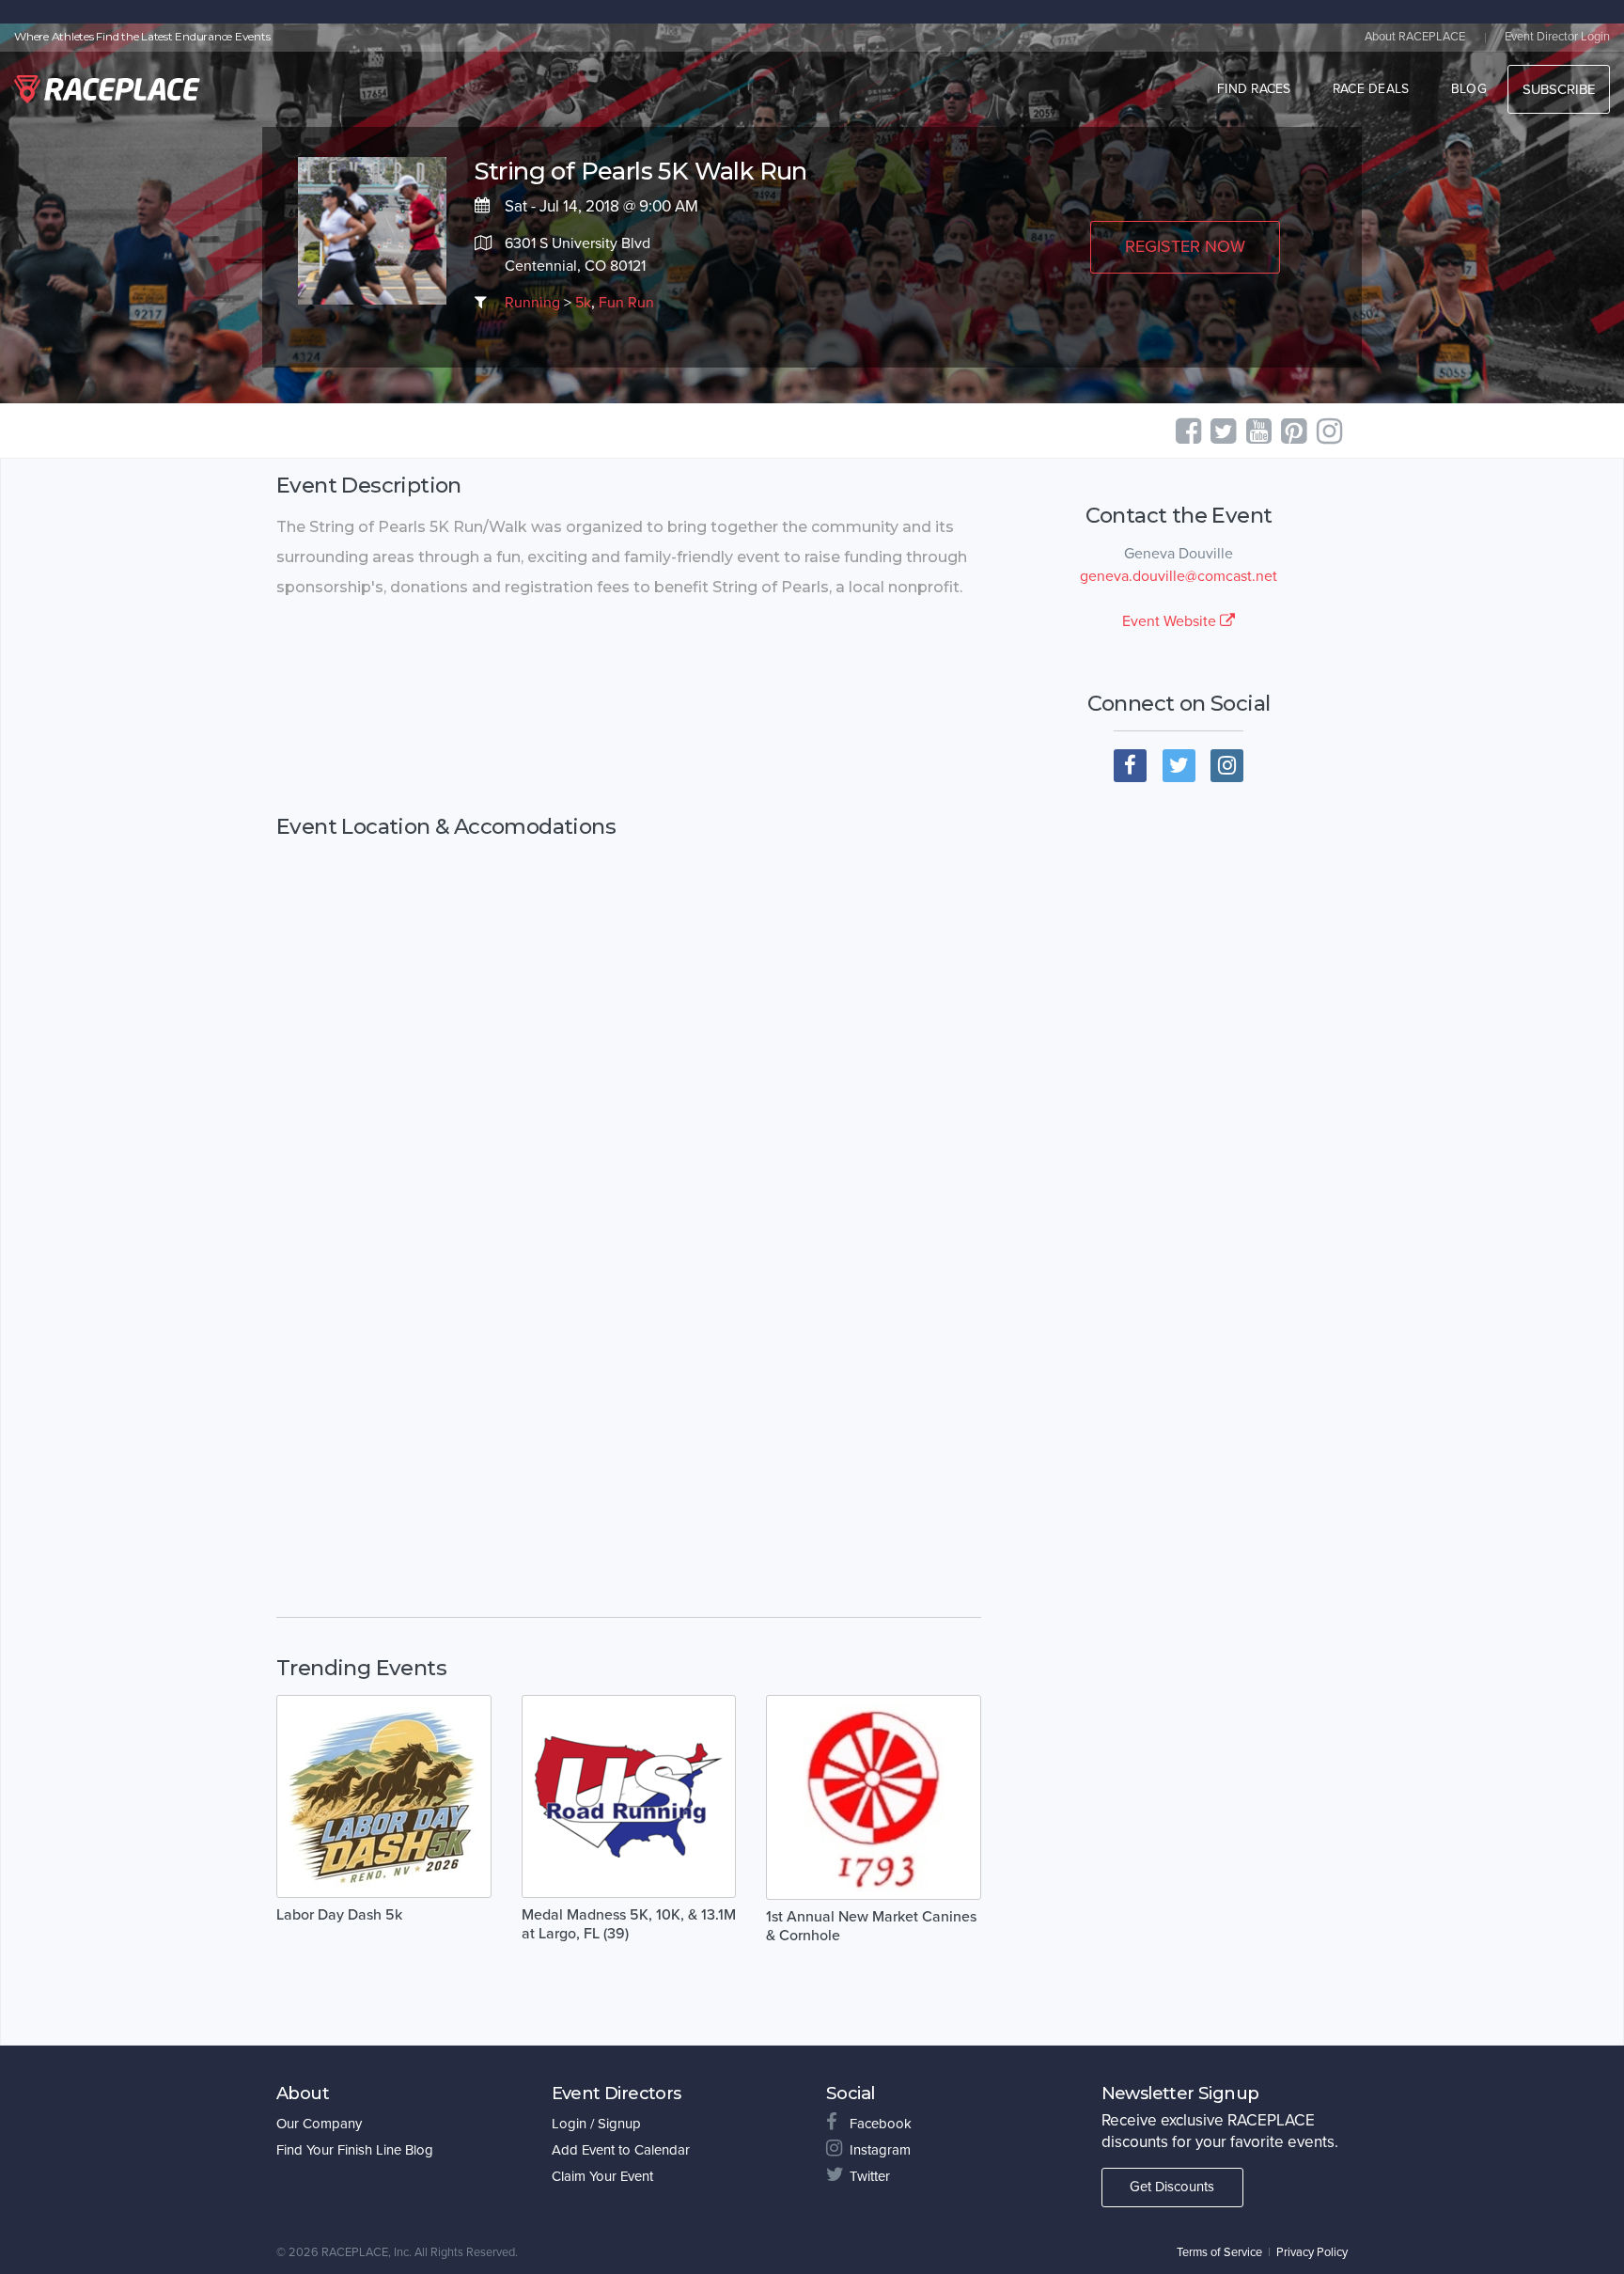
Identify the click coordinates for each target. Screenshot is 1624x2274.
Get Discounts (1172, 2187)
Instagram (880, 2150)
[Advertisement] (629, 709)
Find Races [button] (1254, 89)
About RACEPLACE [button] (1415, 37)
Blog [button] (1469, 89)
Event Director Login (1557, 37)
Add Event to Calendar (621, 2150)
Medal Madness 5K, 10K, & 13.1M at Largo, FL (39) (629, 1924)
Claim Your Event (602, 2176)
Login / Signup (596, 2124)
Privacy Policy (1312, 2252)
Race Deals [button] (1371, 89)
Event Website (1171, 621)
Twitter (870, 2176)
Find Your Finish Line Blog (355, 2150)
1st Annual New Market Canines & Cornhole (871, 1926)
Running (532, 303)
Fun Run (626, 303)
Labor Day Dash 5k (339, 1915)
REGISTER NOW (1185, 246)
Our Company (319, 2124)
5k (583, 303)
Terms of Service (1219, 2252)
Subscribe (1559, 89)
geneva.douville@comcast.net (1179, 576)
